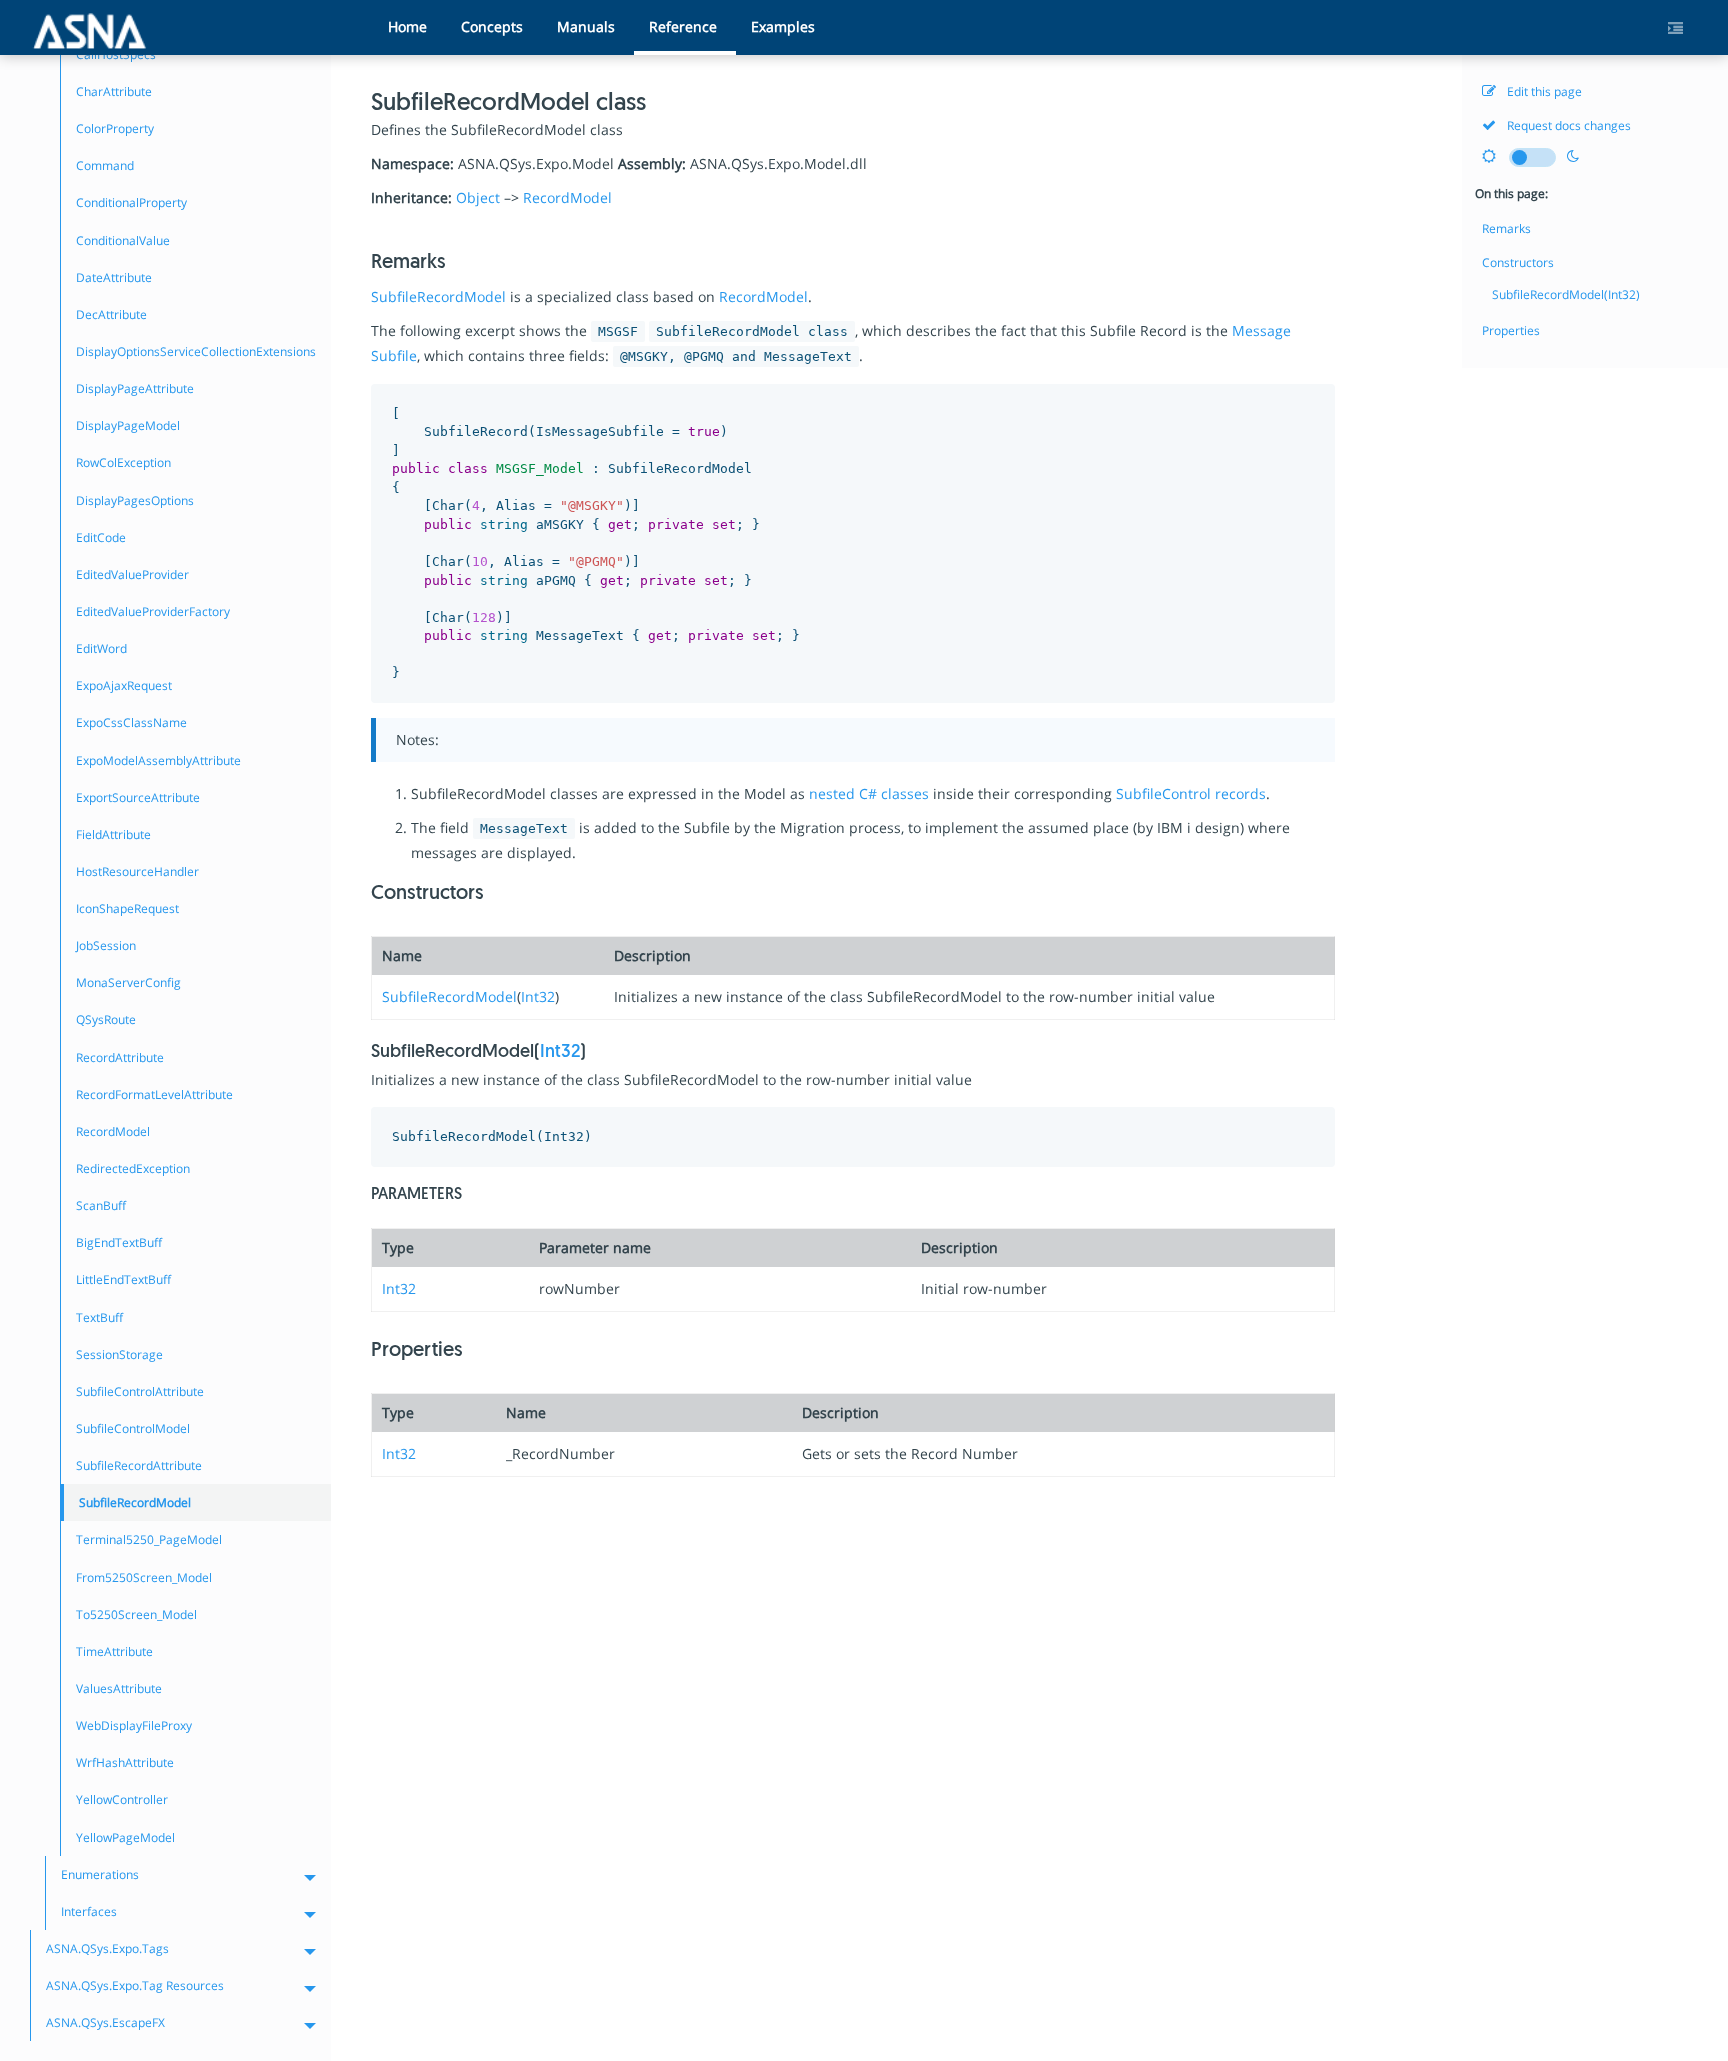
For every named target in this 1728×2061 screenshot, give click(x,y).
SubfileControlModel (133, 1428)
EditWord (101, 648)
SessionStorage (119, 1354)
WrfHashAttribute (125, 1762)
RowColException (123, 462)
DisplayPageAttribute (135, 388)
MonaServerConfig (128, 982)
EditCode (101, 537)
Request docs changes (1567, 125)
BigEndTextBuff (119, 1242)
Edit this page (1543, 91)
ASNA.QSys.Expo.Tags (107, 1948)
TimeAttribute (114, 1651)
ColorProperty (115, 128)
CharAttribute (114, 91)
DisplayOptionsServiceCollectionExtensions (196, 351)
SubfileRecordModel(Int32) (1566, 294)
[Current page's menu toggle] (1683, 28)
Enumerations (100, 1874)
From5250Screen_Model (144, 1577)
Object (478, 197)
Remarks (1506, 228)
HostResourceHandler (137, 871)
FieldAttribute (113, 834)
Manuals (586, 26)
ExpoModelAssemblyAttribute (158, 760)
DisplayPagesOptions (135, 500)
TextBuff (99, 1317)
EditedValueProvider (132, 574)
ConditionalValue (123, 240)
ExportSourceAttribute (138, 797)
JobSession (106, 945)
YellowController (122, 1799)
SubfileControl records (1191, 793)
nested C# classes (869, 793)
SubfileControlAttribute (140, 1391)
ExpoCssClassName (131, 722)
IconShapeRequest (127, 908)
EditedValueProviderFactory (153, 611)
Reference (683, 26)
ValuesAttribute (119, 1688)
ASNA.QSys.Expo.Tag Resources (135, 1985)
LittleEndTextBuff (123, 1279)
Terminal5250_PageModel (149, 1539)
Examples (783, 26)
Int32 (538, 996)
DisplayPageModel (128, 425)
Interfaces (89, 1911)
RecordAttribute (120, 1057)
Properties (1511, 330)
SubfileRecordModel (438, 296)
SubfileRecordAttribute (139, 1465)
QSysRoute (106, 1019)
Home (407, 26)
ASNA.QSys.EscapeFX (105, 2022)
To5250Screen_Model (136, 1614)
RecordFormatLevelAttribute (154, 1094)
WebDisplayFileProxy (134, 1725)
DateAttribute (114, 277)
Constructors (1518, 262)
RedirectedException (133, 1168)
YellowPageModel (125, 1837)
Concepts (492, 26)
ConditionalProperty (131, 202)
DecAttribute (111, 314)
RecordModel (567, 197)
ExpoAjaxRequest (124, 685)
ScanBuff (101, 1205)
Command (105, 165)
